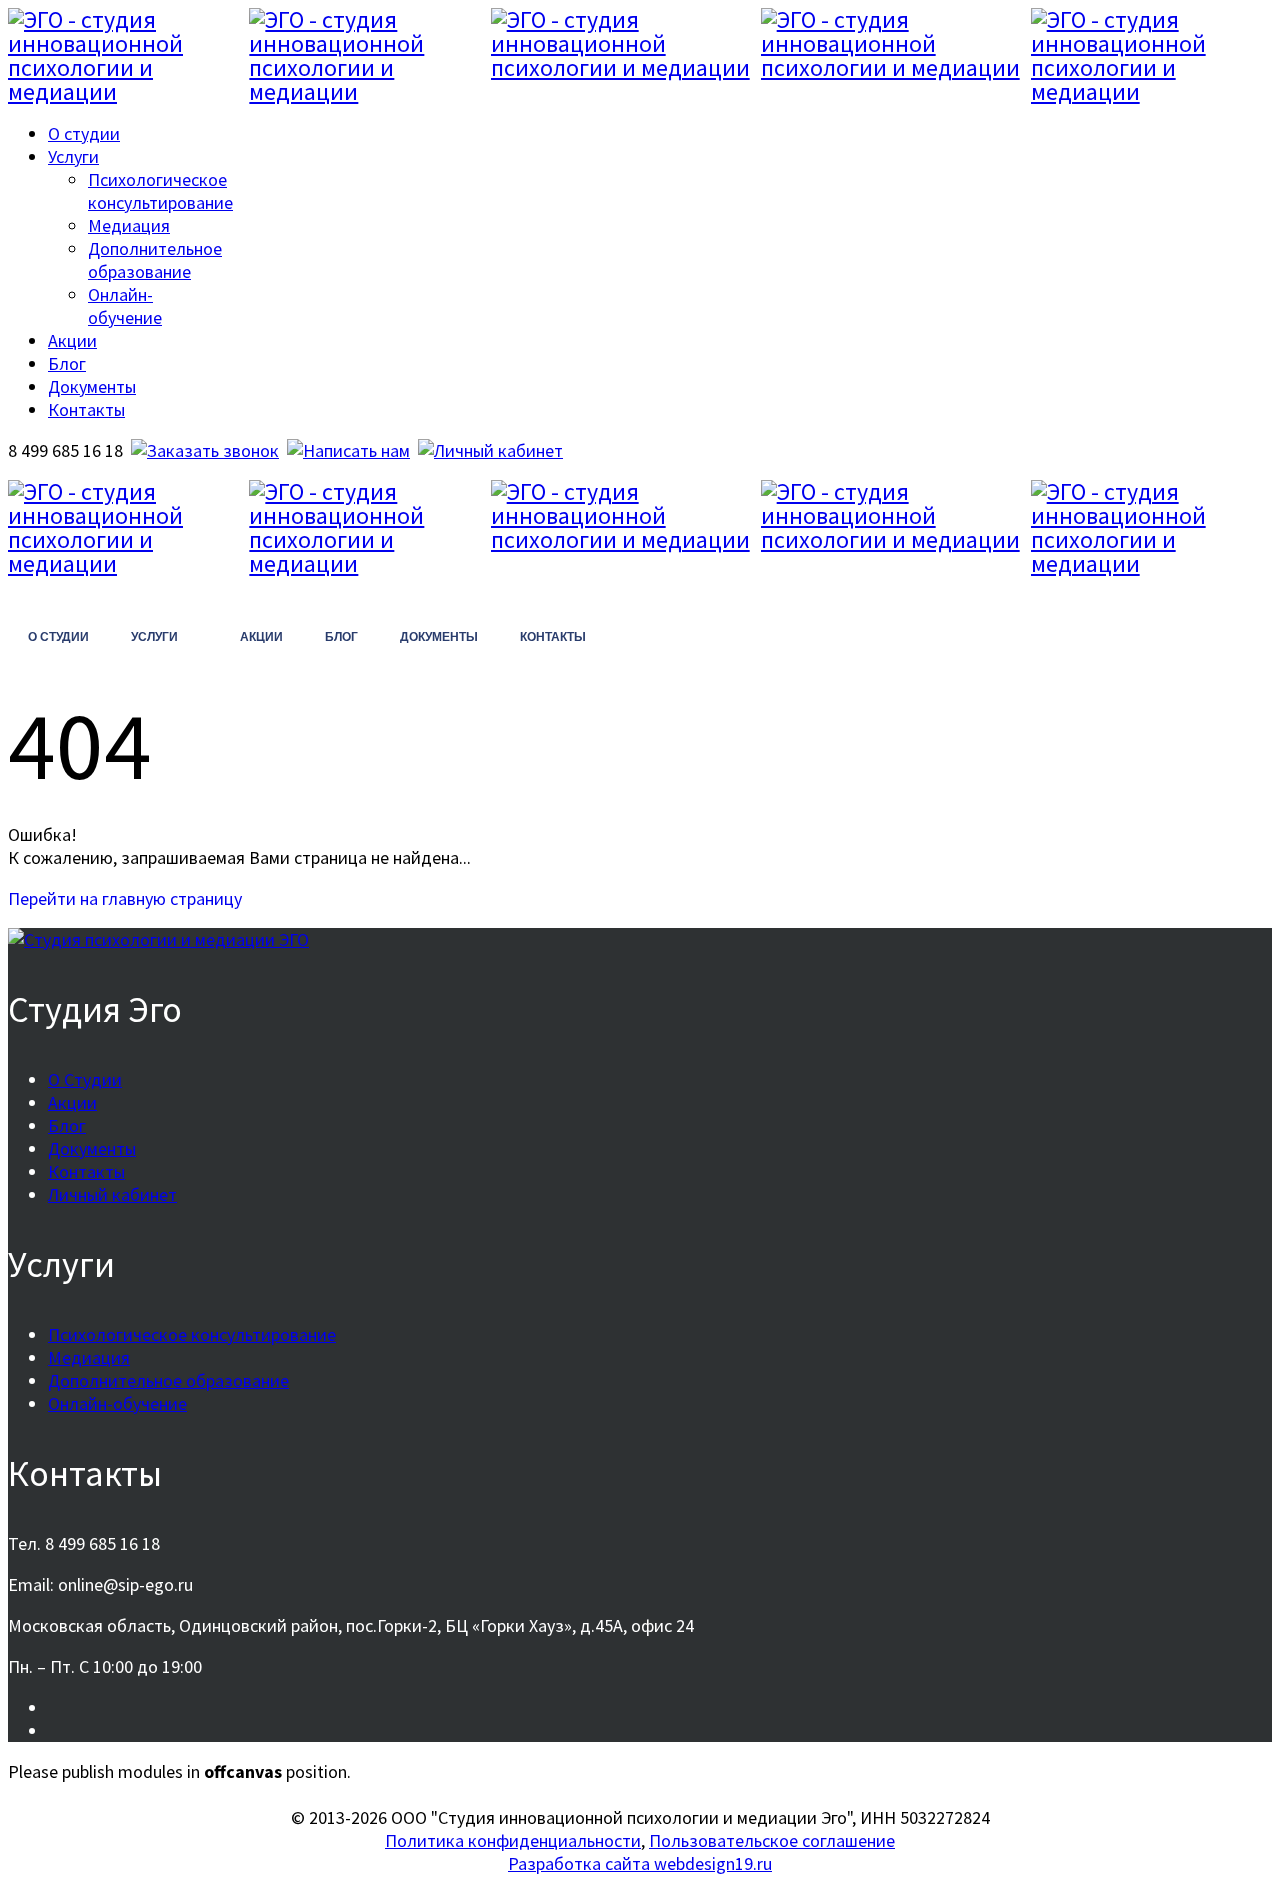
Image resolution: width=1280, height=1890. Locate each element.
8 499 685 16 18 (89, 591)
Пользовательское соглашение (772, 1840)
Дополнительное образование (155, 260)
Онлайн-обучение (125, 306)
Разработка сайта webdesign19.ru (640, 1863)
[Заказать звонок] (205, 450)
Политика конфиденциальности (513, 1840)
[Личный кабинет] (490, 450)
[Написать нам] (348, 450)
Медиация (129, 225)
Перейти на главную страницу (125, 898)
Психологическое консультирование (160, 191)
